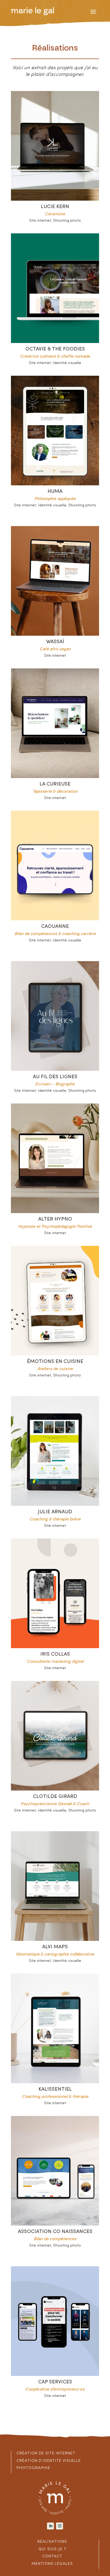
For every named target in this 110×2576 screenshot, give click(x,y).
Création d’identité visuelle (49, 2461)
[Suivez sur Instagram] (60, 2526)
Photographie (33, 2468)
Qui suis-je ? (52, 2549)
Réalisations (52, 2542)
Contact (52, 2556)
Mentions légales (52, 2564)
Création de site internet (46, 2453)
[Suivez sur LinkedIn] (50, 2526)
